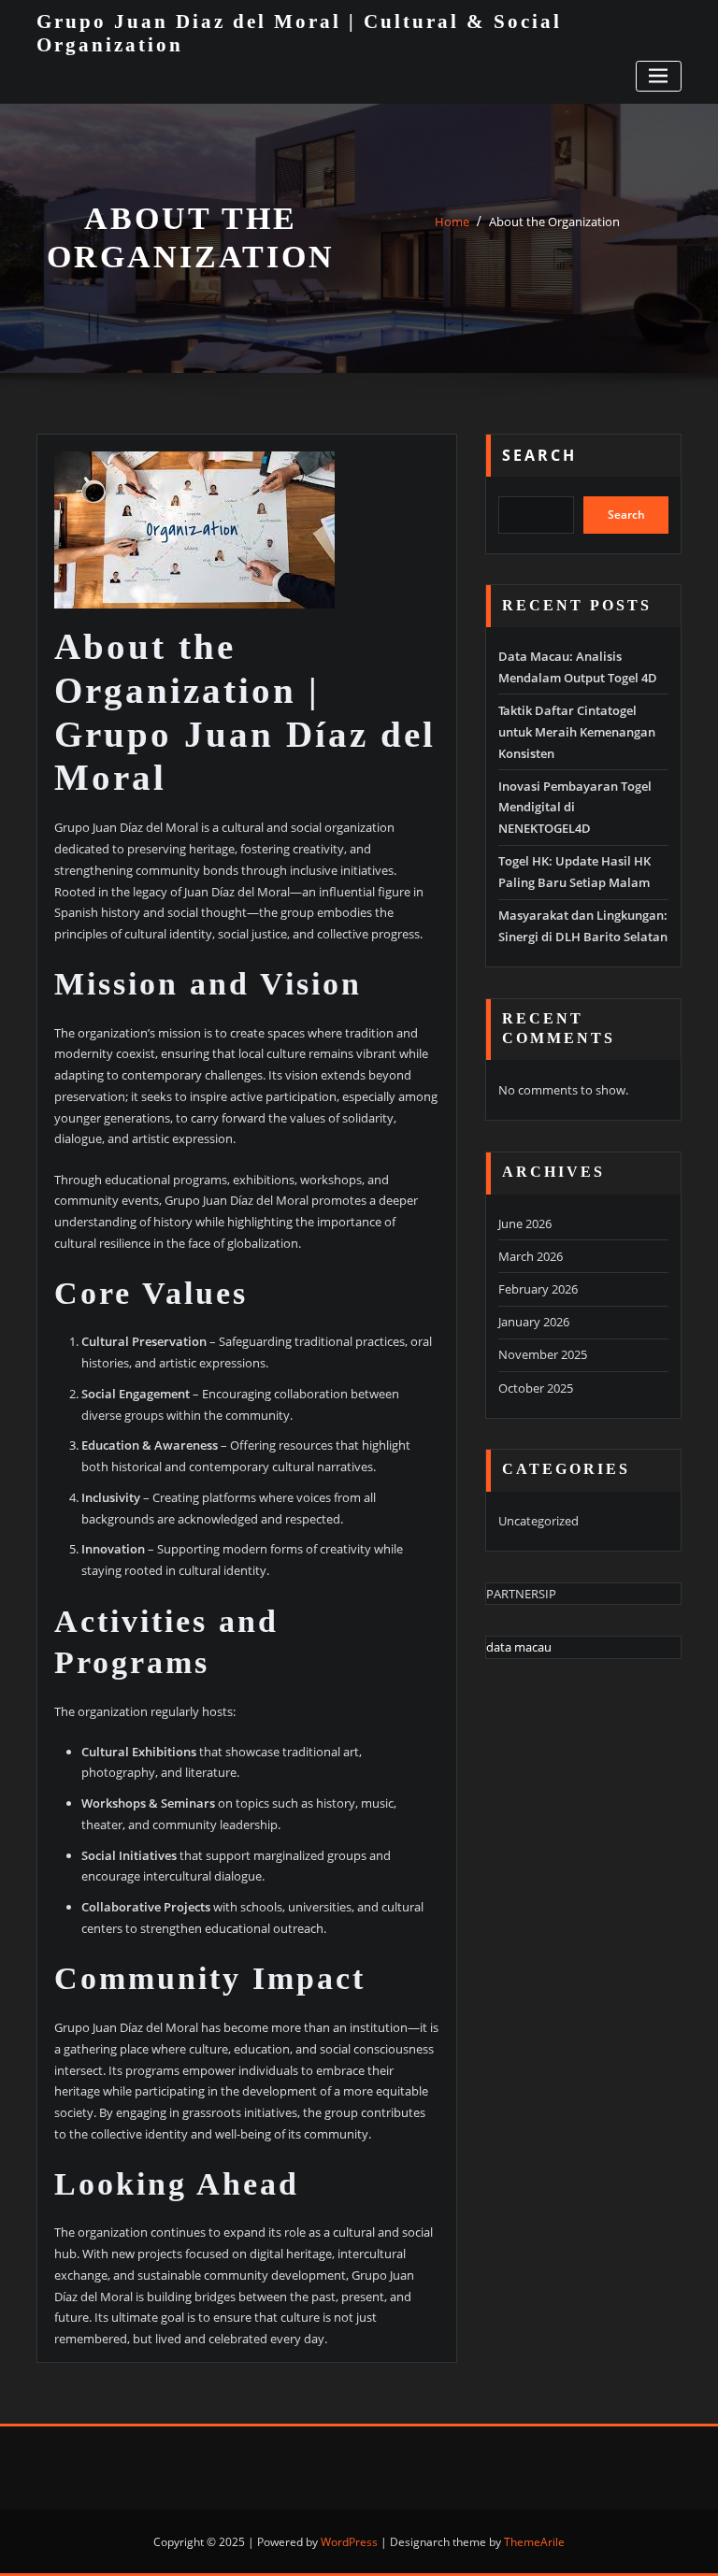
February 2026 (538, 1289)
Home (452, 222)
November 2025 (543, 1354)
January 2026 (534, 1322)
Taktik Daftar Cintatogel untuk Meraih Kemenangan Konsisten (577, 732)
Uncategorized (538, 1521)
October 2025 (536, 1388)
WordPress (349, 2542)
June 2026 (525, 1224)
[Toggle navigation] (659, 76)
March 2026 (531, 1256)
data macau (519, 1647)
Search (539, 455)
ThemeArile (534, 2542)
